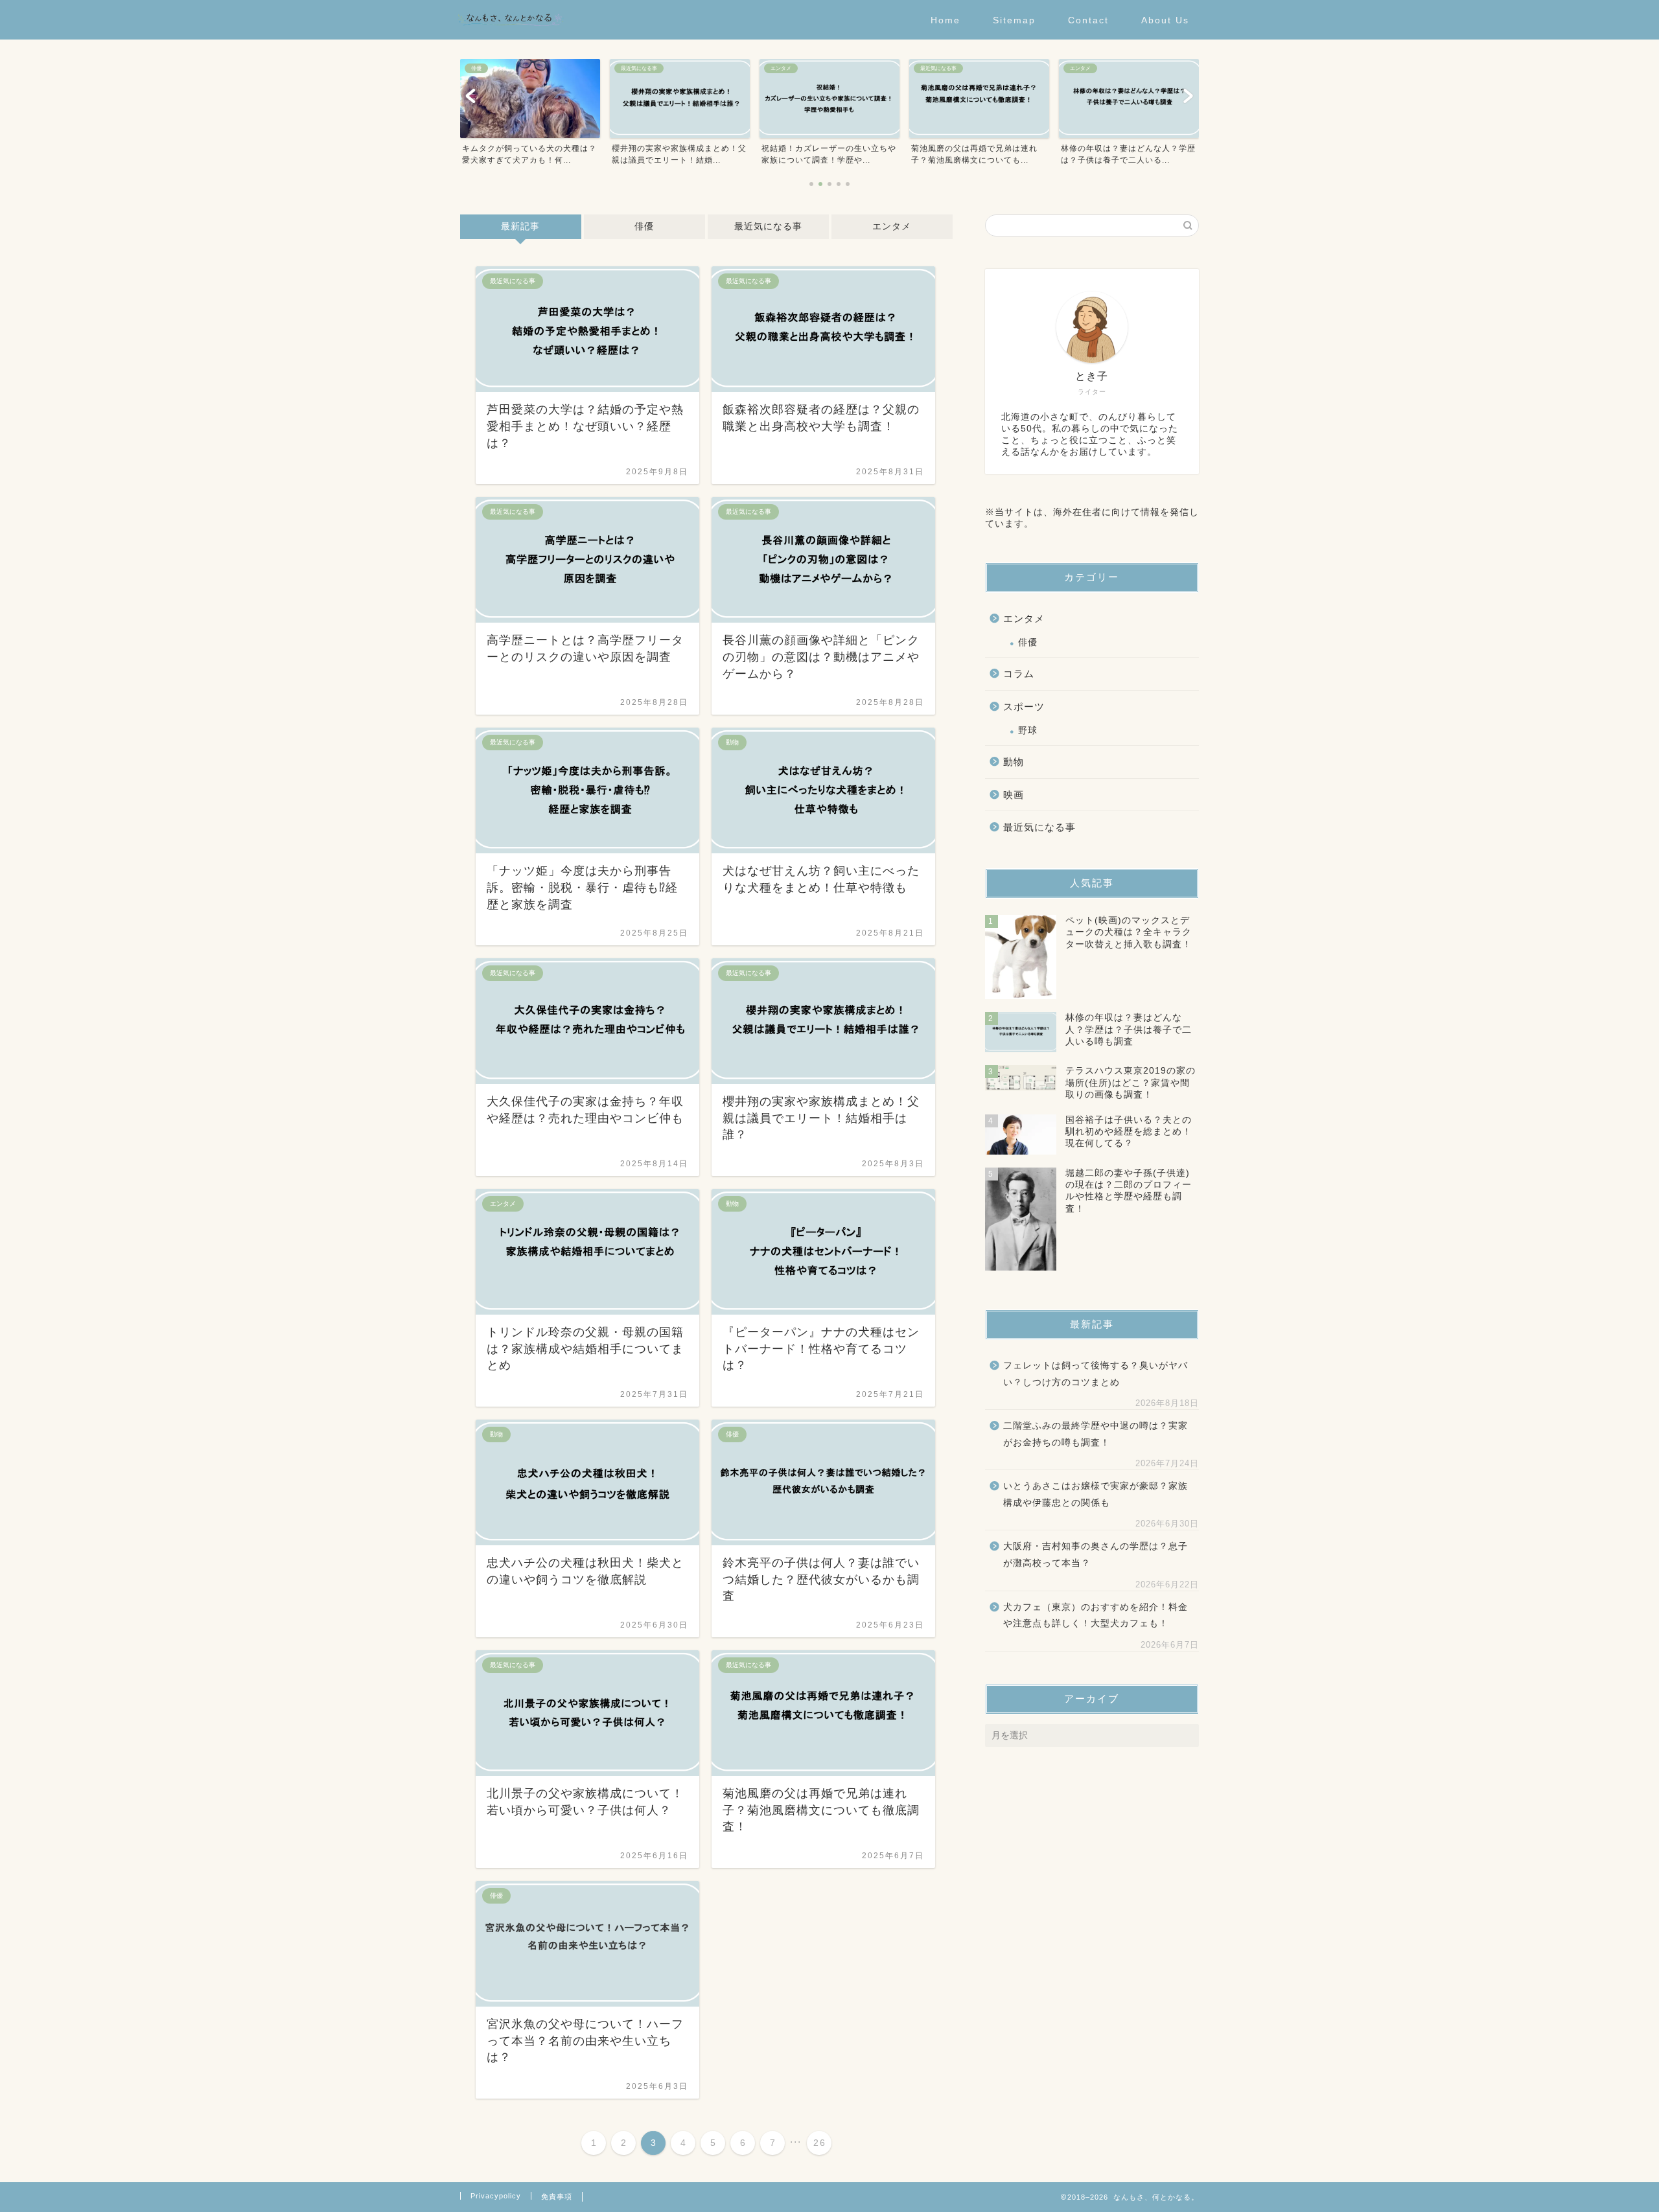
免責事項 (557, 2196)
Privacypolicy (496, 2196)
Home (946, 20)
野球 (1028, 731)
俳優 (644, 226)
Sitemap (1014, 20)
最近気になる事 (768, 226)
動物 (1014, 762)
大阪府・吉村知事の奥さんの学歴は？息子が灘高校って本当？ (1096, 1555)
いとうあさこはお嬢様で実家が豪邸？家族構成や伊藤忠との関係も (1096, 1494)
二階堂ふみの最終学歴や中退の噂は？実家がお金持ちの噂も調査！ (1096, 1434)
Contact (1088, 20)
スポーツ (1024, 707)
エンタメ (892, 226)
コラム (1019, 674)
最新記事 (520, 226)
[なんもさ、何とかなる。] (510, 35)
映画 (1014, 795)
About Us (1165, 20)
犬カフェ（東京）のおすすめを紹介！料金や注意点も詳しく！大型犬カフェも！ (1096, 1616)
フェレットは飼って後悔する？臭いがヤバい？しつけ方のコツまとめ (1096, 1374)
